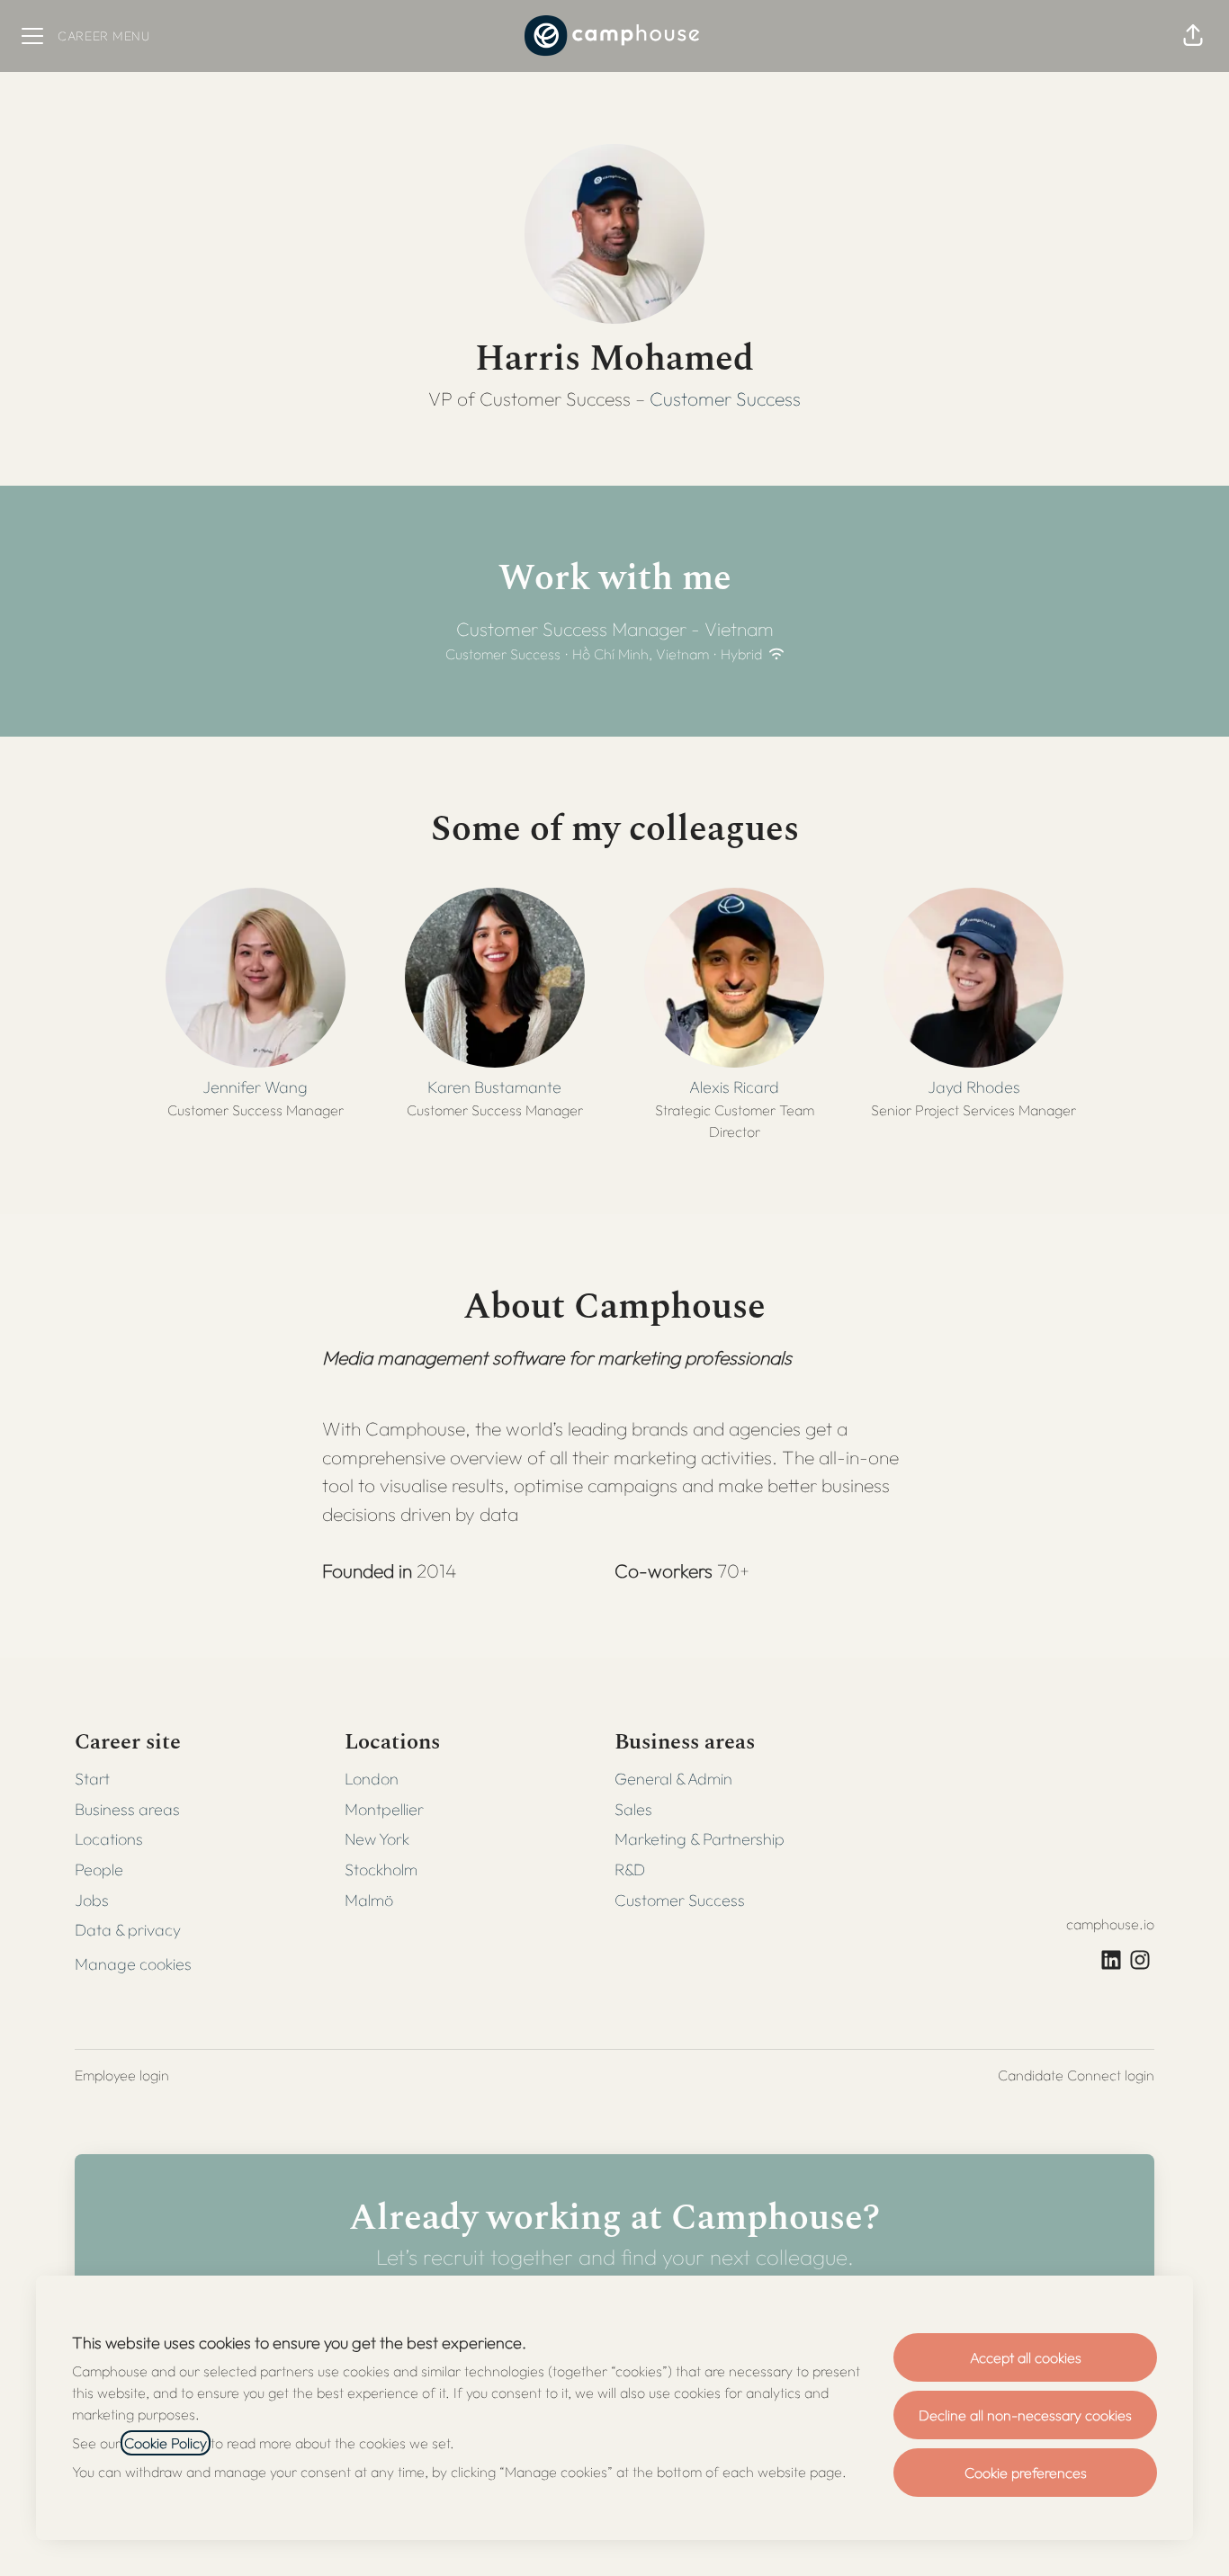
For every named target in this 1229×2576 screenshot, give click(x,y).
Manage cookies (133, 1964)
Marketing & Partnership (700, 1839)
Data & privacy (128, 1930)
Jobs (92, 1900)
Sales (633, 1809)
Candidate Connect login (1076, 2075)
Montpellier (384, 1809)
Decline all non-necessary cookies (1025, 2415)
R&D (630, 1869)
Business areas (127, 1809)
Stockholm (381, 1869)
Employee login (122, 2075)
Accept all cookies (1026, 2357)
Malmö (369, 1900)
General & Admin (673, 1779)
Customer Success (725, 398)
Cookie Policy (166, 2443)
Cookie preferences (1026, 2473)
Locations (109, 1839)
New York (377, 1839)
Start (92, 1779)
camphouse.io (1110, 1924)
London (372, 1779)
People (99, 1869)
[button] (1193, 36)
